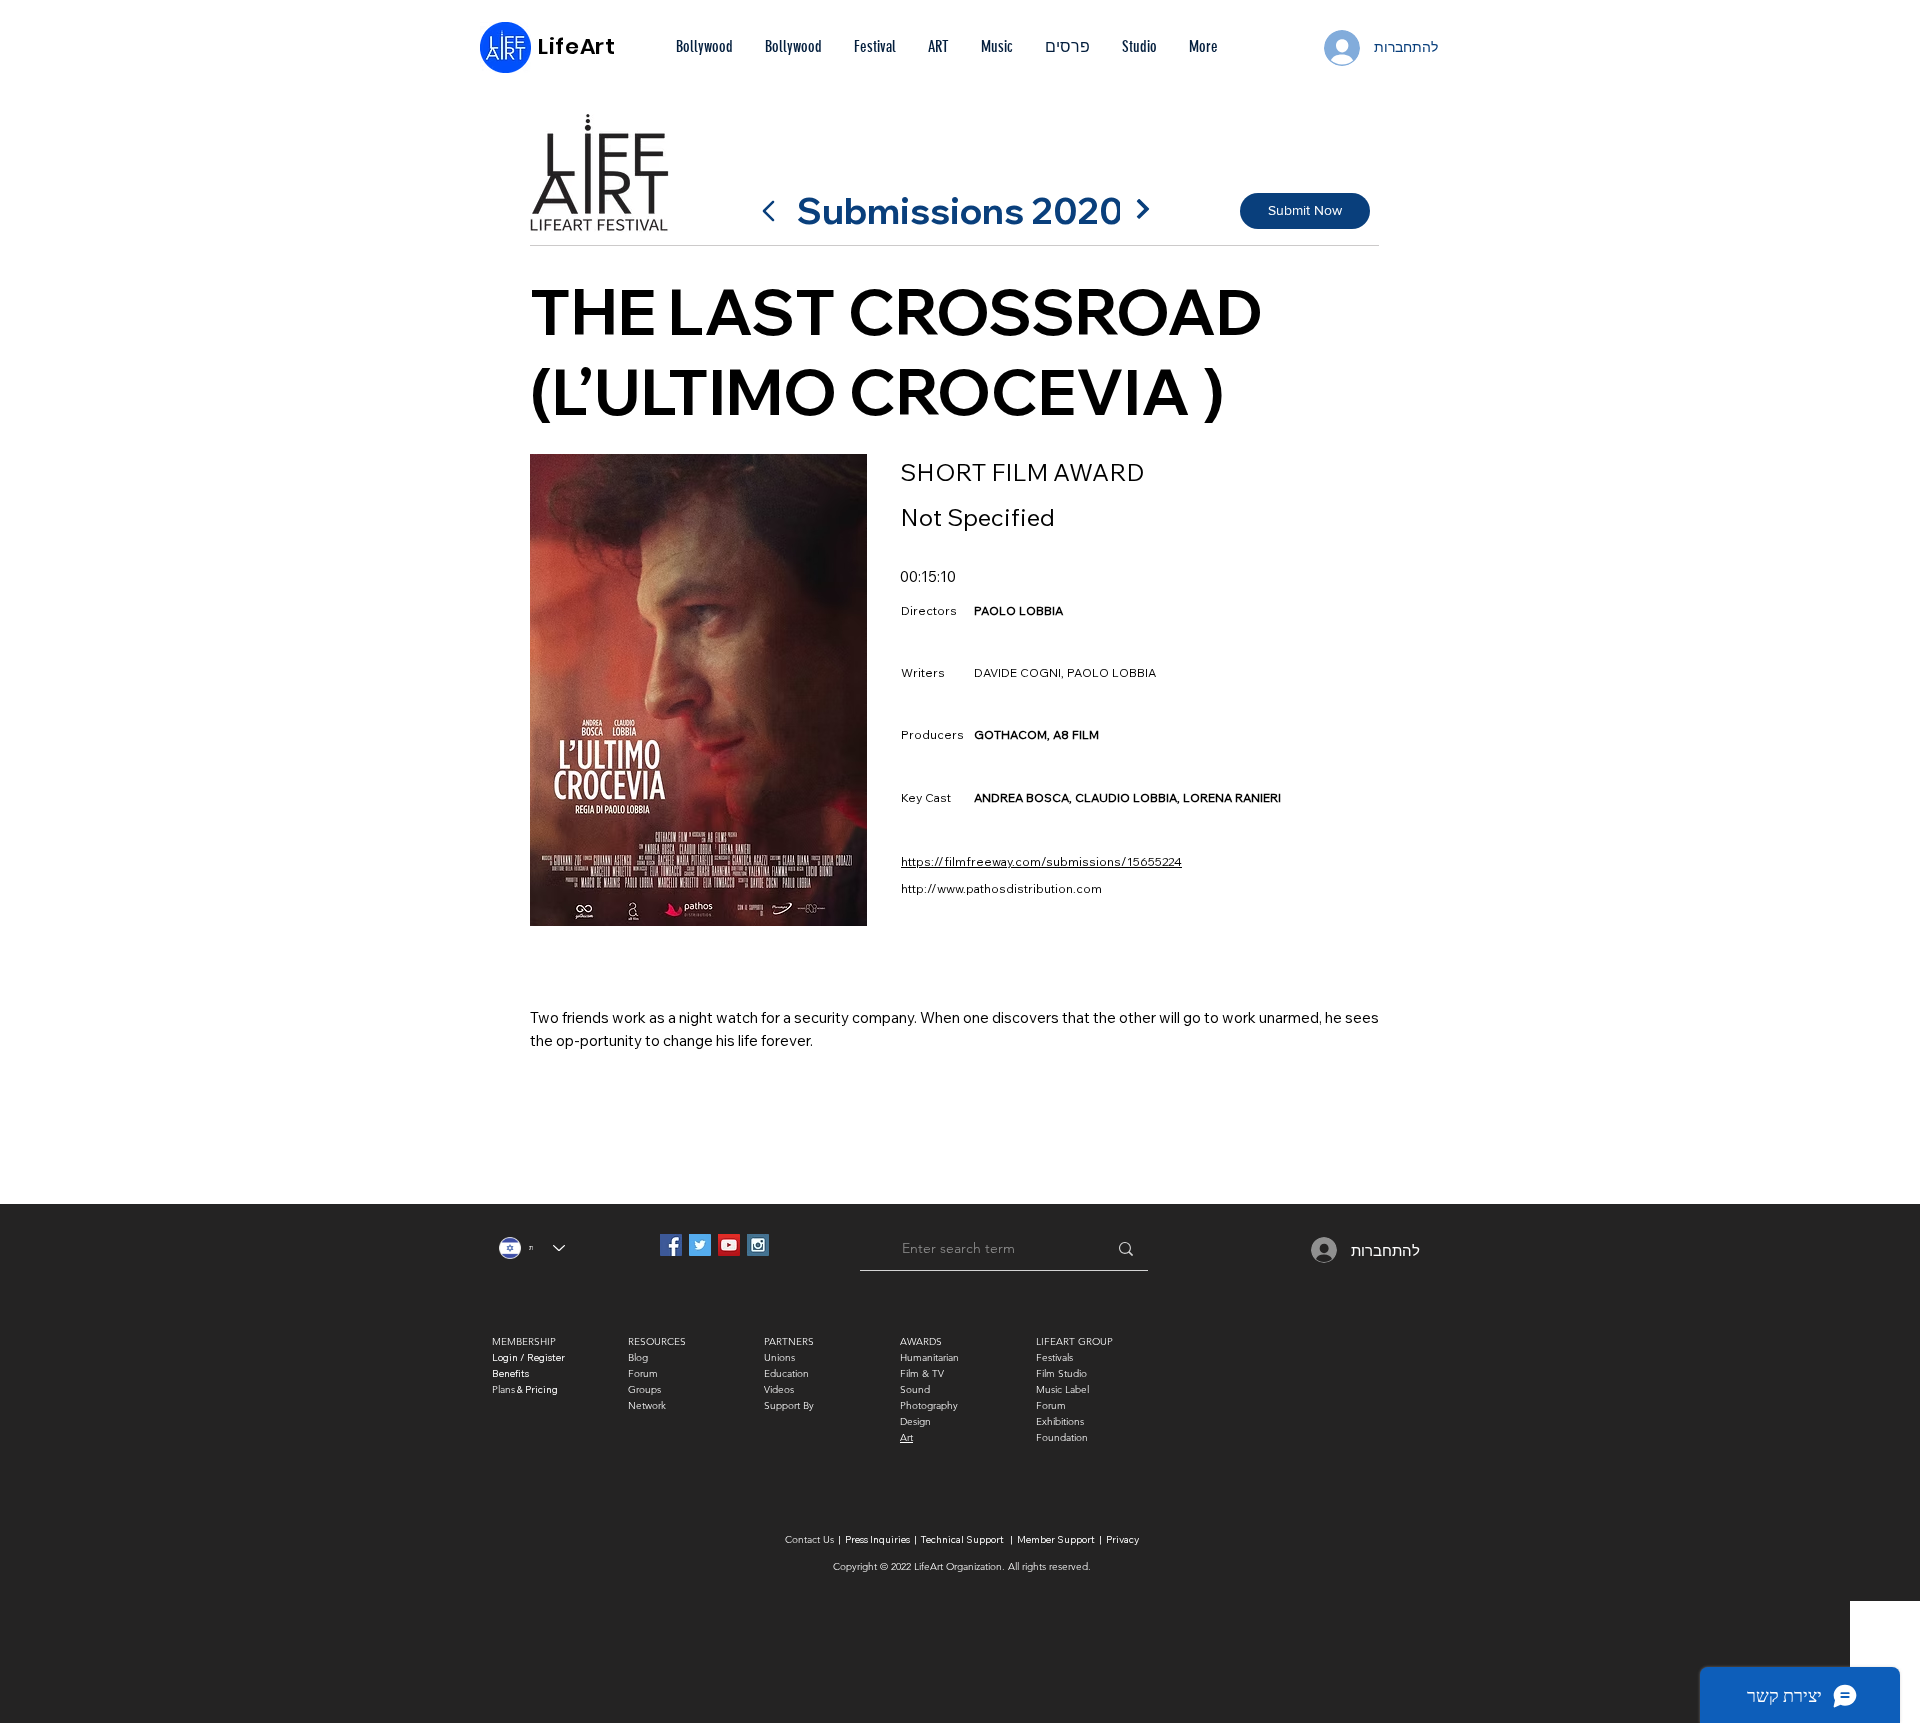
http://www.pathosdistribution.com (1001, 888)
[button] (1067, 47)
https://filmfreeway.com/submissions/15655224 (1041, 861)
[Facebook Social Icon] (671, 1245)
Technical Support (962, 1539)
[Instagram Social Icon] (758, 1245)
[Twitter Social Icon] (700, 1245)
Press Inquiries (877, 1539)
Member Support (1057, 1539)
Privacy (1122, 1539)
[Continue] (1143, 209)
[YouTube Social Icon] (729, 1245)
